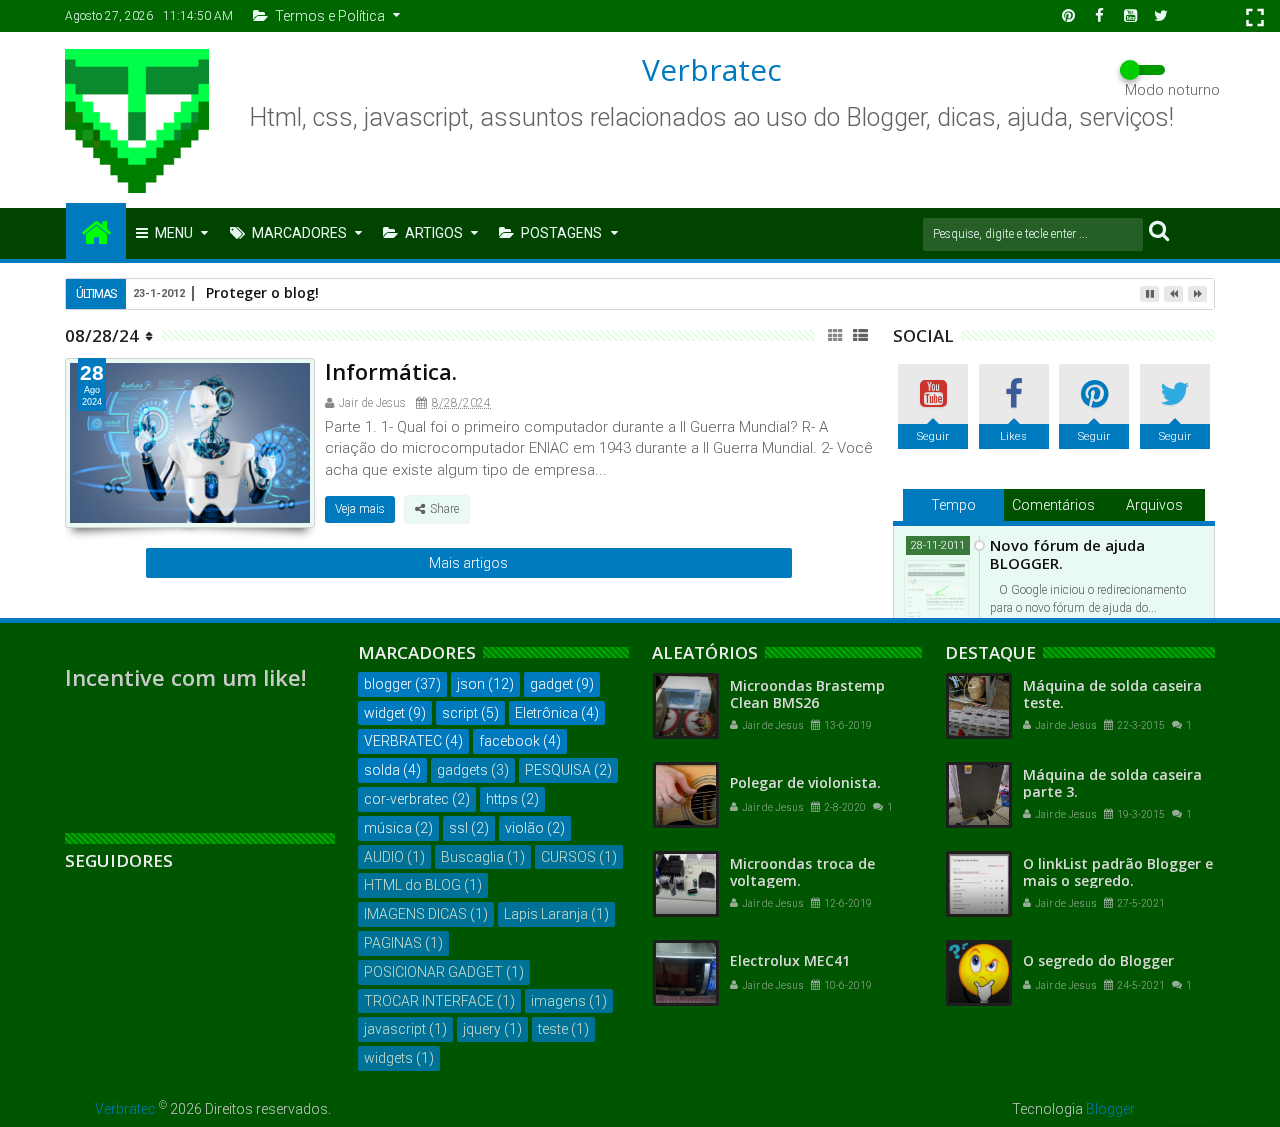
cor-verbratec (406, 799)
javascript (395, 1029)
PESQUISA (558, 770)
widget (384, 713)
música (388, 828)
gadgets (462, 770)
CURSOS (568, 857)
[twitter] (1161, 16)
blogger (388, 684)
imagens (558, 1001)
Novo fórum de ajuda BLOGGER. (1067, 554)
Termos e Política (330, 16)
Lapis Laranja (546, 914)
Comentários (1053, 505)
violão (524, 828)
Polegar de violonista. (805, 782)
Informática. (391, 371)
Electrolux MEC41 (790, 960)
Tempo (953, 505)
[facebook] (1099, 16)
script (460, 713)
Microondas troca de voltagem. (802, 872)
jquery (482, 1029)
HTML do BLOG (412, 885)
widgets (388, 1058)
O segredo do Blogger (1098, 960)
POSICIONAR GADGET (433, 972)
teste (553, 1029)
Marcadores (299, 233)
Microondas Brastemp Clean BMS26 (807, 694)
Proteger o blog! (262, 292)
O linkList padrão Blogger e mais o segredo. (1118, 872)
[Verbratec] (96, 231)
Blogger (1110, 1109)
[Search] (1159, 229)
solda (382, 770)
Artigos (434, 233)
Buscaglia (472, 857)
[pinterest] (1068, 16)
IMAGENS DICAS (415, 914)
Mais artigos (468, 563)
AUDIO (384, 857)
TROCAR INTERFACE (429, 1001)
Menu (174, 233)
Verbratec (712, 69)
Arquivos (1154, 505)
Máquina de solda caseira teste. (1112, 694)
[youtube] (1130, 16)
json (471, 684)
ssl (458, 828)
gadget (551, 684)
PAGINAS (393, 943)
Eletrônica (546, 713)
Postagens (561, 233)
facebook (509, 741)
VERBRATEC (403, 741)
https (502, 799)
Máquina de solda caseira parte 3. (1112, 783)
